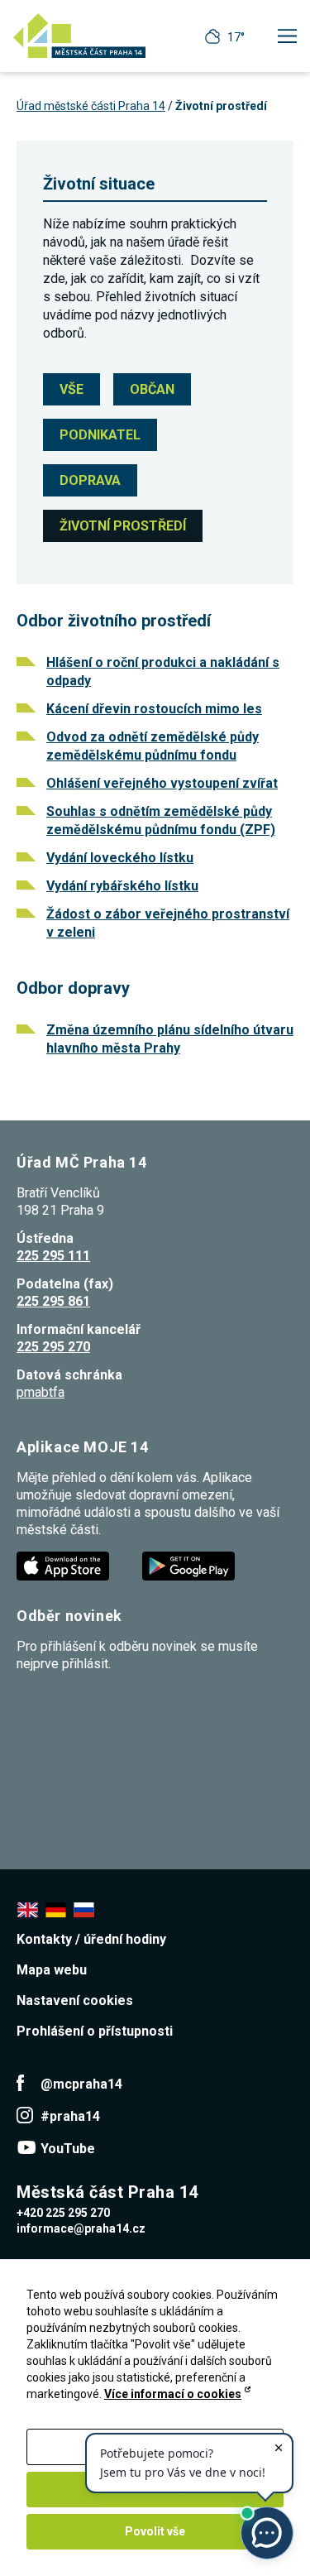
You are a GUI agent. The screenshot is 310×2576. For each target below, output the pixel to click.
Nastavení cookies (75, 2000)
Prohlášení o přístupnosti (95, 2031)
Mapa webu (52, 1970)
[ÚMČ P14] (79, 36)
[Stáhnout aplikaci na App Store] (64, 1565)
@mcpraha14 (81, 2084)
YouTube (68, 2149)
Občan (152, 389)
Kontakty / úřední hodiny (91, 1939)
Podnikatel (100, 435)
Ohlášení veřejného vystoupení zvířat (162, 783)
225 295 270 (53, 1347)
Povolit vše (155, 2531)
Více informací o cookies (173, 2394)
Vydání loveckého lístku (120, 858)
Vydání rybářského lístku (122, 886)
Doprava (90, 480)
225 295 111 (53, 1256)
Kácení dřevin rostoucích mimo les (154, 709)
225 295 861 (53, 1301)
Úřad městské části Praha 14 (91, 106)
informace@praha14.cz (81, 2228)
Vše (72, 389)
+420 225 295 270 (63, 2213)
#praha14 (70, 2116)
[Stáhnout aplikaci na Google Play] (190, 1565)
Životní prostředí (123, 526)
